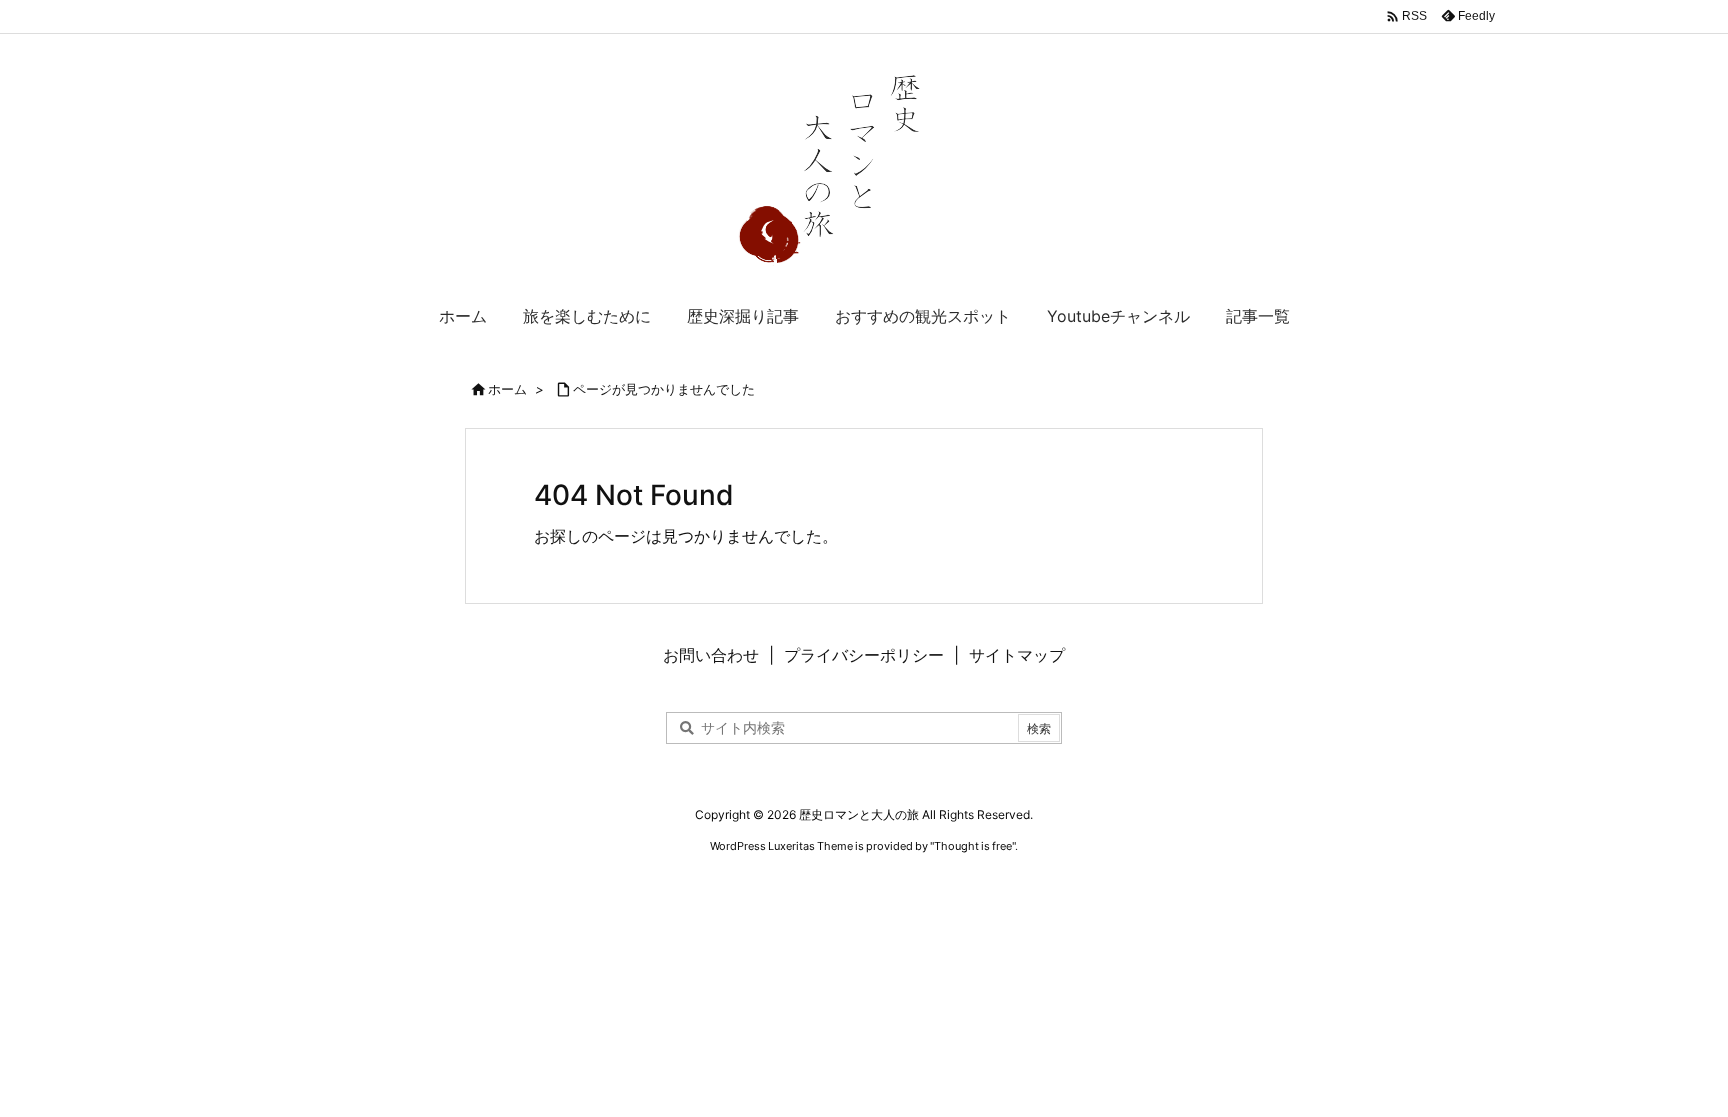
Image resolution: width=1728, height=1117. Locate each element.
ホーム (507, 389)
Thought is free (973, 846)
